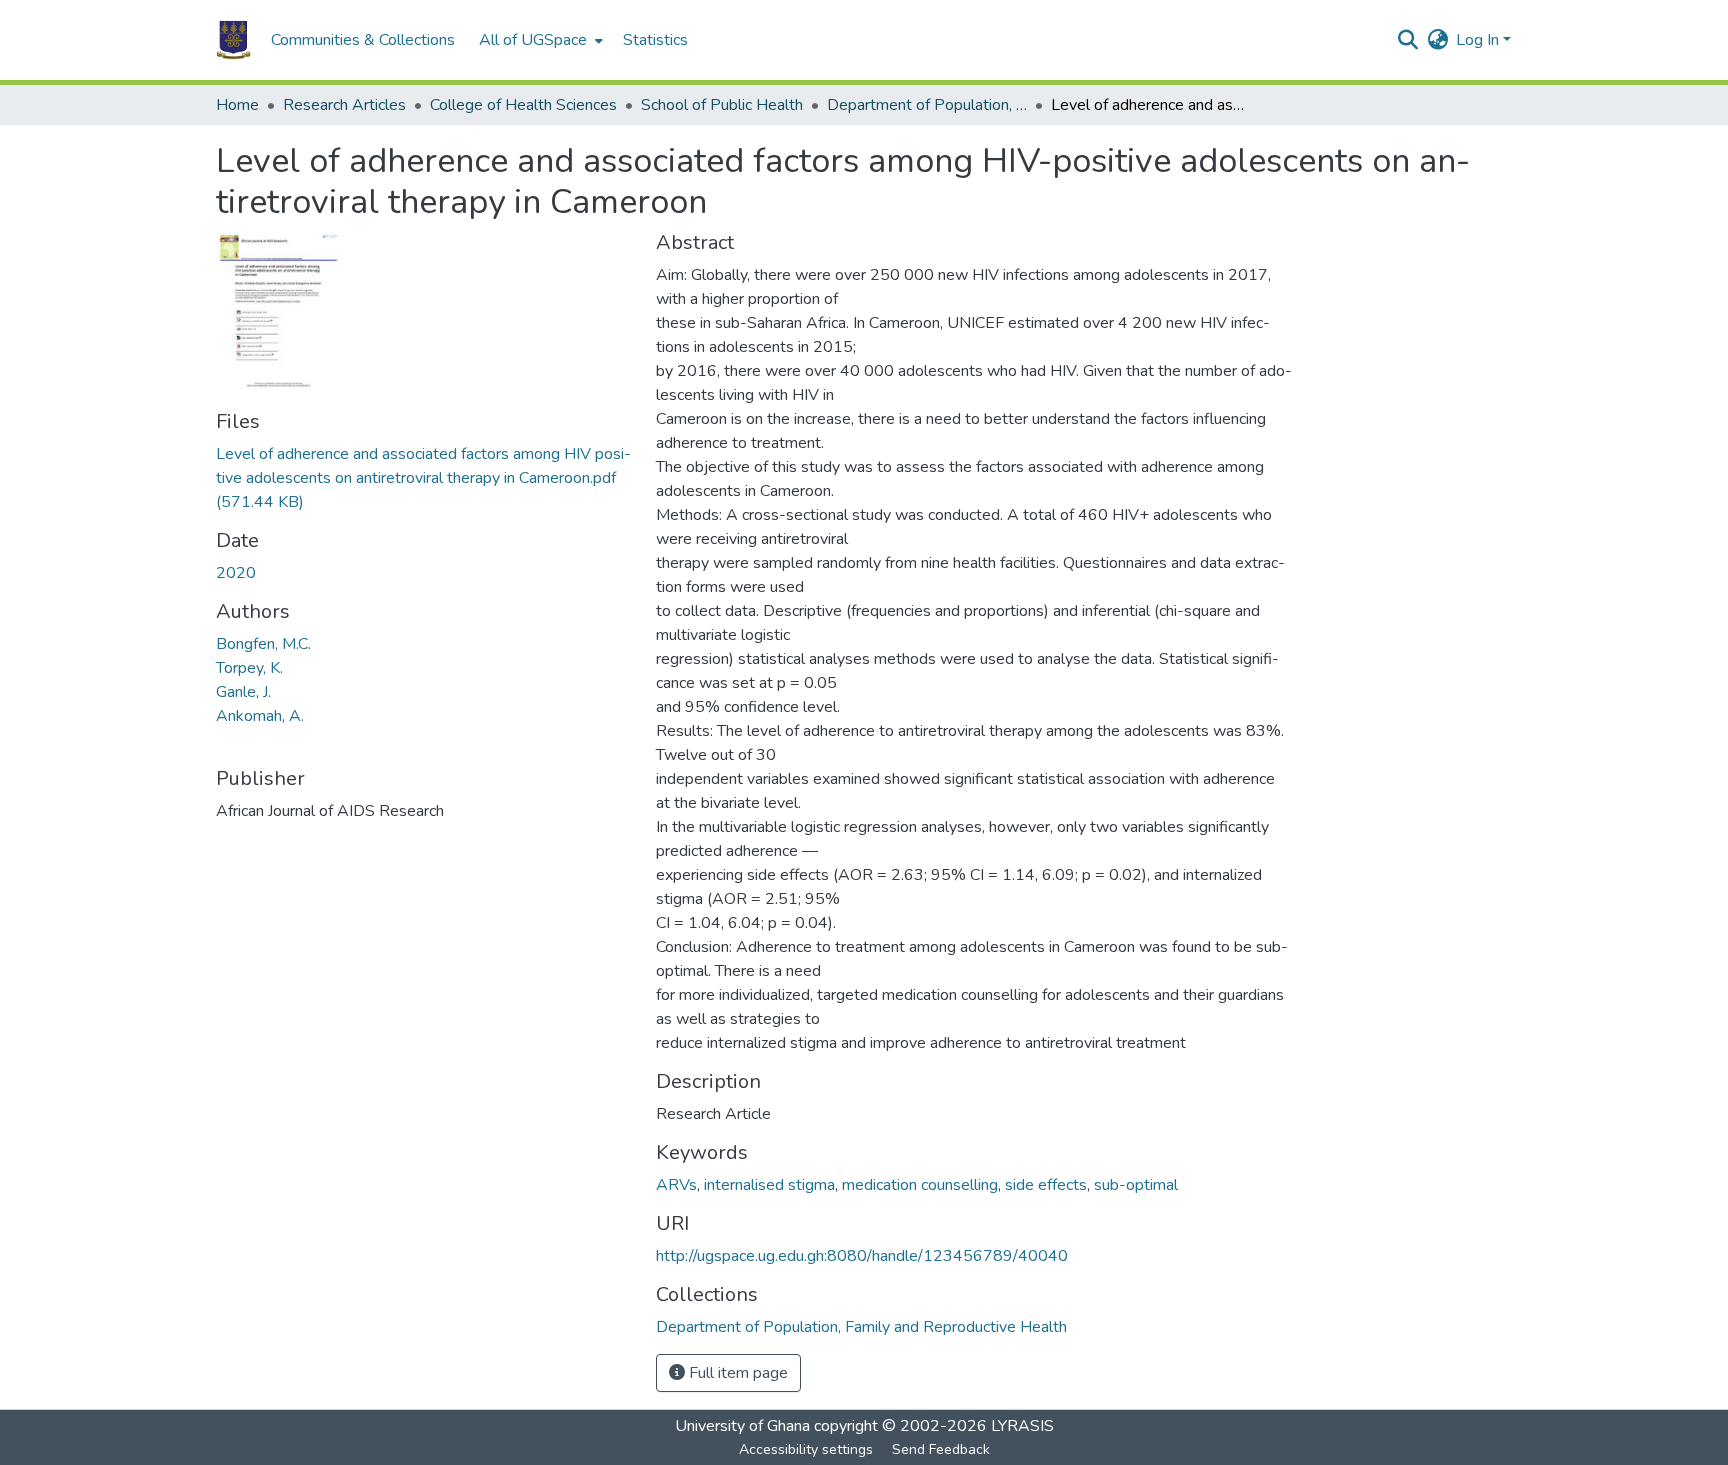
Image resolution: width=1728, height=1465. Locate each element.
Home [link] (237, 105)
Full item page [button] (736, 1373)
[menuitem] (539, 40)
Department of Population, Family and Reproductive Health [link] (927, 105)
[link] (424, 478)
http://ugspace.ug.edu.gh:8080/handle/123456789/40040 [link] (862, 1256)
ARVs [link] (676, 1185)
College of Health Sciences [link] (523, 105)
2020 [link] (236, 573)
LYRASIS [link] (1022, 1426)
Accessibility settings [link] (806, 1449)
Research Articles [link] (344, 105)
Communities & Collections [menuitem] (363, 40)
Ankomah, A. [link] (260, 716)
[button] (233, 40)
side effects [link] (1046, 1185)
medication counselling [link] (920, 1185)
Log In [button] (1479, 40)
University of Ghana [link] (742, 1426)
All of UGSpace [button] (533, 40)
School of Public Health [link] (722, 105)
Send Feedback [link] (941, 1449)
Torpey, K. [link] (249, 668)
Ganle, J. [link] (243, 692)
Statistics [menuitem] (655, 40)
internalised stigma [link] (769, 1185)
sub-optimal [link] (1136, 1185)
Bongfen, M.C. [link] (263, 644)
